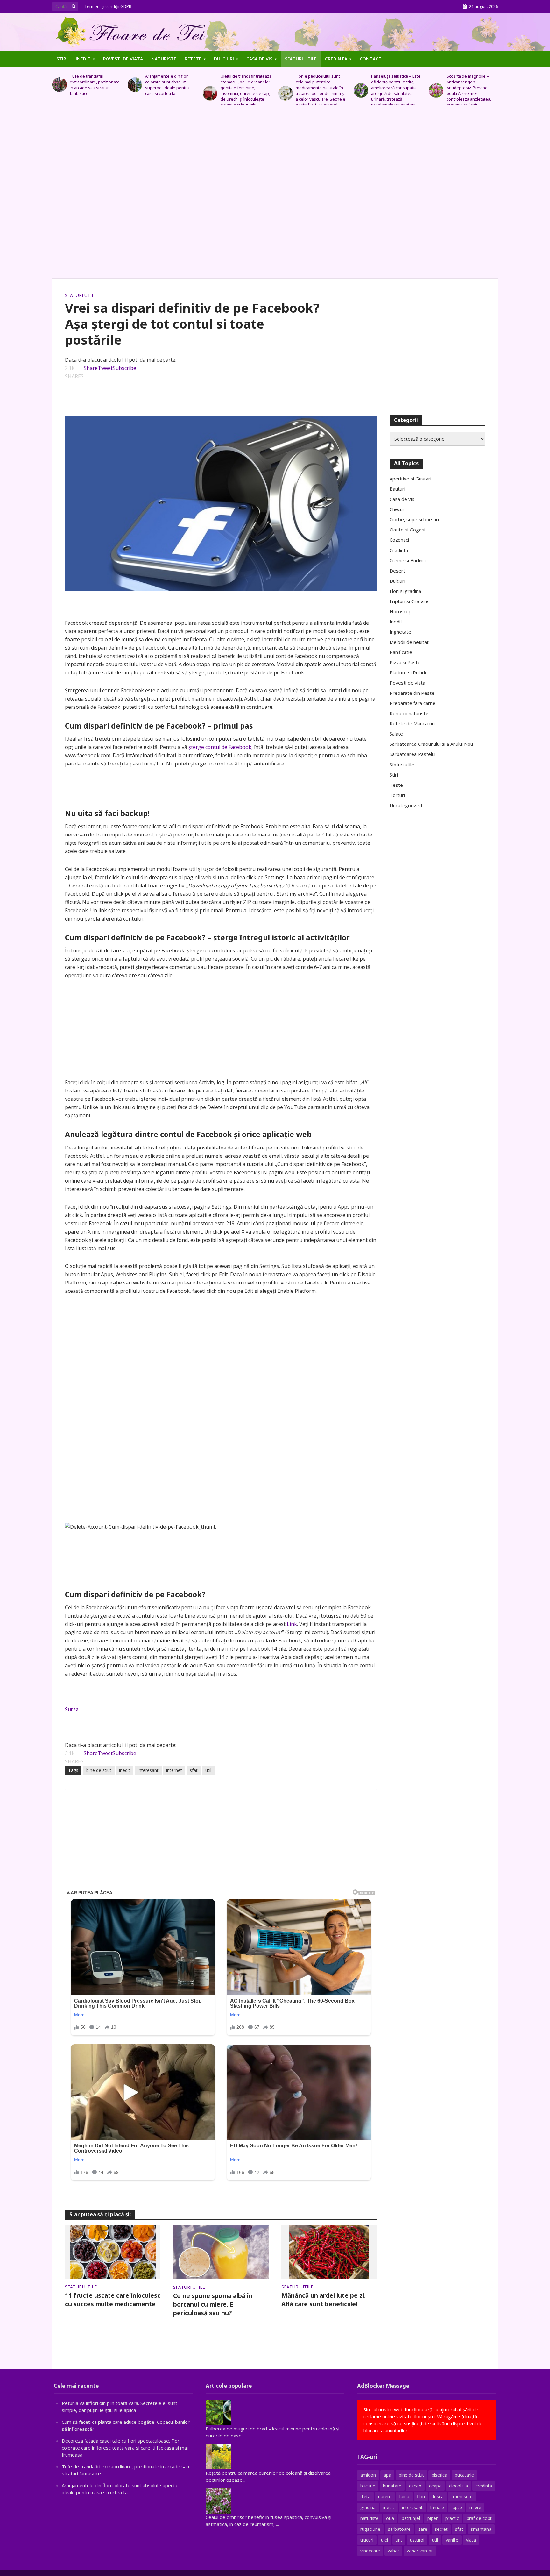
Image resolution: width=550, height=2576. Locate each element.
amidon (368, 2475)
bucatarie (464, 2475)
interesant (148, 1770)
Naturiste (164, 59)
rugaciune (370, 2529)
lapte (457, 2507)
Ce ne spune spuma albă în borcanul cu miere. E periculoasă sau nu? (213, 2304)
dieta (365, 2497)
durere (385, 2497)
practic (452, 2518)
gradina (368, 2507)
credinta (484, 2486)
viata (471, 2540)
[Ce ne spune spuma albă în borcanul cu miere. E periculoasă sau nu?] (221, 2252)
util (208, 1770)
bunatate (392, 2486)
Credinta (336, 59)
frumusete (462, 2497)
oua (390, 2518)
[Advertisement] (275, 195)
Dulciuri (224, 59)
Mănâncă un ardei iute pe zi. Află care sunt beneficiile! (324, 2300)
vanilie (452, 2540)
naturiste (369, 2518)
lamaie (437, 2507)
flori (421, 2497)
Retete (193, 59)
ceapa (435, 2486)
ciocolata (458, 2486)
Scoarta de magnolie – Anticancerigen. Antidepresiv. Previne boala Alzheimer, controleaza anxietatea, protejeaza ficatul (393, 90)
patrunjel (411, 2518)
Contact (371, 59)
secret (441, 2529)
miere (475, 2507)
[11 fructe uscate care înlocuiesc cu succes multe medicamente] (113, 2252)
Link (292, 1624)
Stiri (62, 59)
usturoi (417, 2540)
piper (433, 2518)
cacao (415, 2486)
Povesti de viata (123, 59)
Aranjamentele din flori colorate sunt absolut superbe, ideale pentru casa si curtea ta (92, 85)
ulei (384, 2540)
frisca (438, 2497)
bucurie (368, 2486)
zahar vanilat (420, 2551)
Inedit (83, 59)
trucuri (367, 2540)
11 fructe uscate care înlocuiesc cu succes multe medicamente (113, 2300)
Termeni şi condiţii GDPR (108, 6)
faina (404, 2497)
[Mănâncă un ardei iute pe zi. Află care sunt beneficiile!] (329, 2252)
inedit (125, 1770)
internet (174, 1770)
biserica (439, 2475)
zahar (393, 2551)
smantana (481, 2529)
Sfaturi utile (301, 59)
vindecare (370, 2551)
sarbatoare (399, 2529)
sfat (194, 1770)
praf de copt (479, 2518)
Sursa (72, 1709)
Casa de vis (259, 59)
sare (423, 2529)
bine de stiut (99, 1770)
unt (399, 2540)
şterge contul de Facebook (220, 747)
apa (387, 2475)
